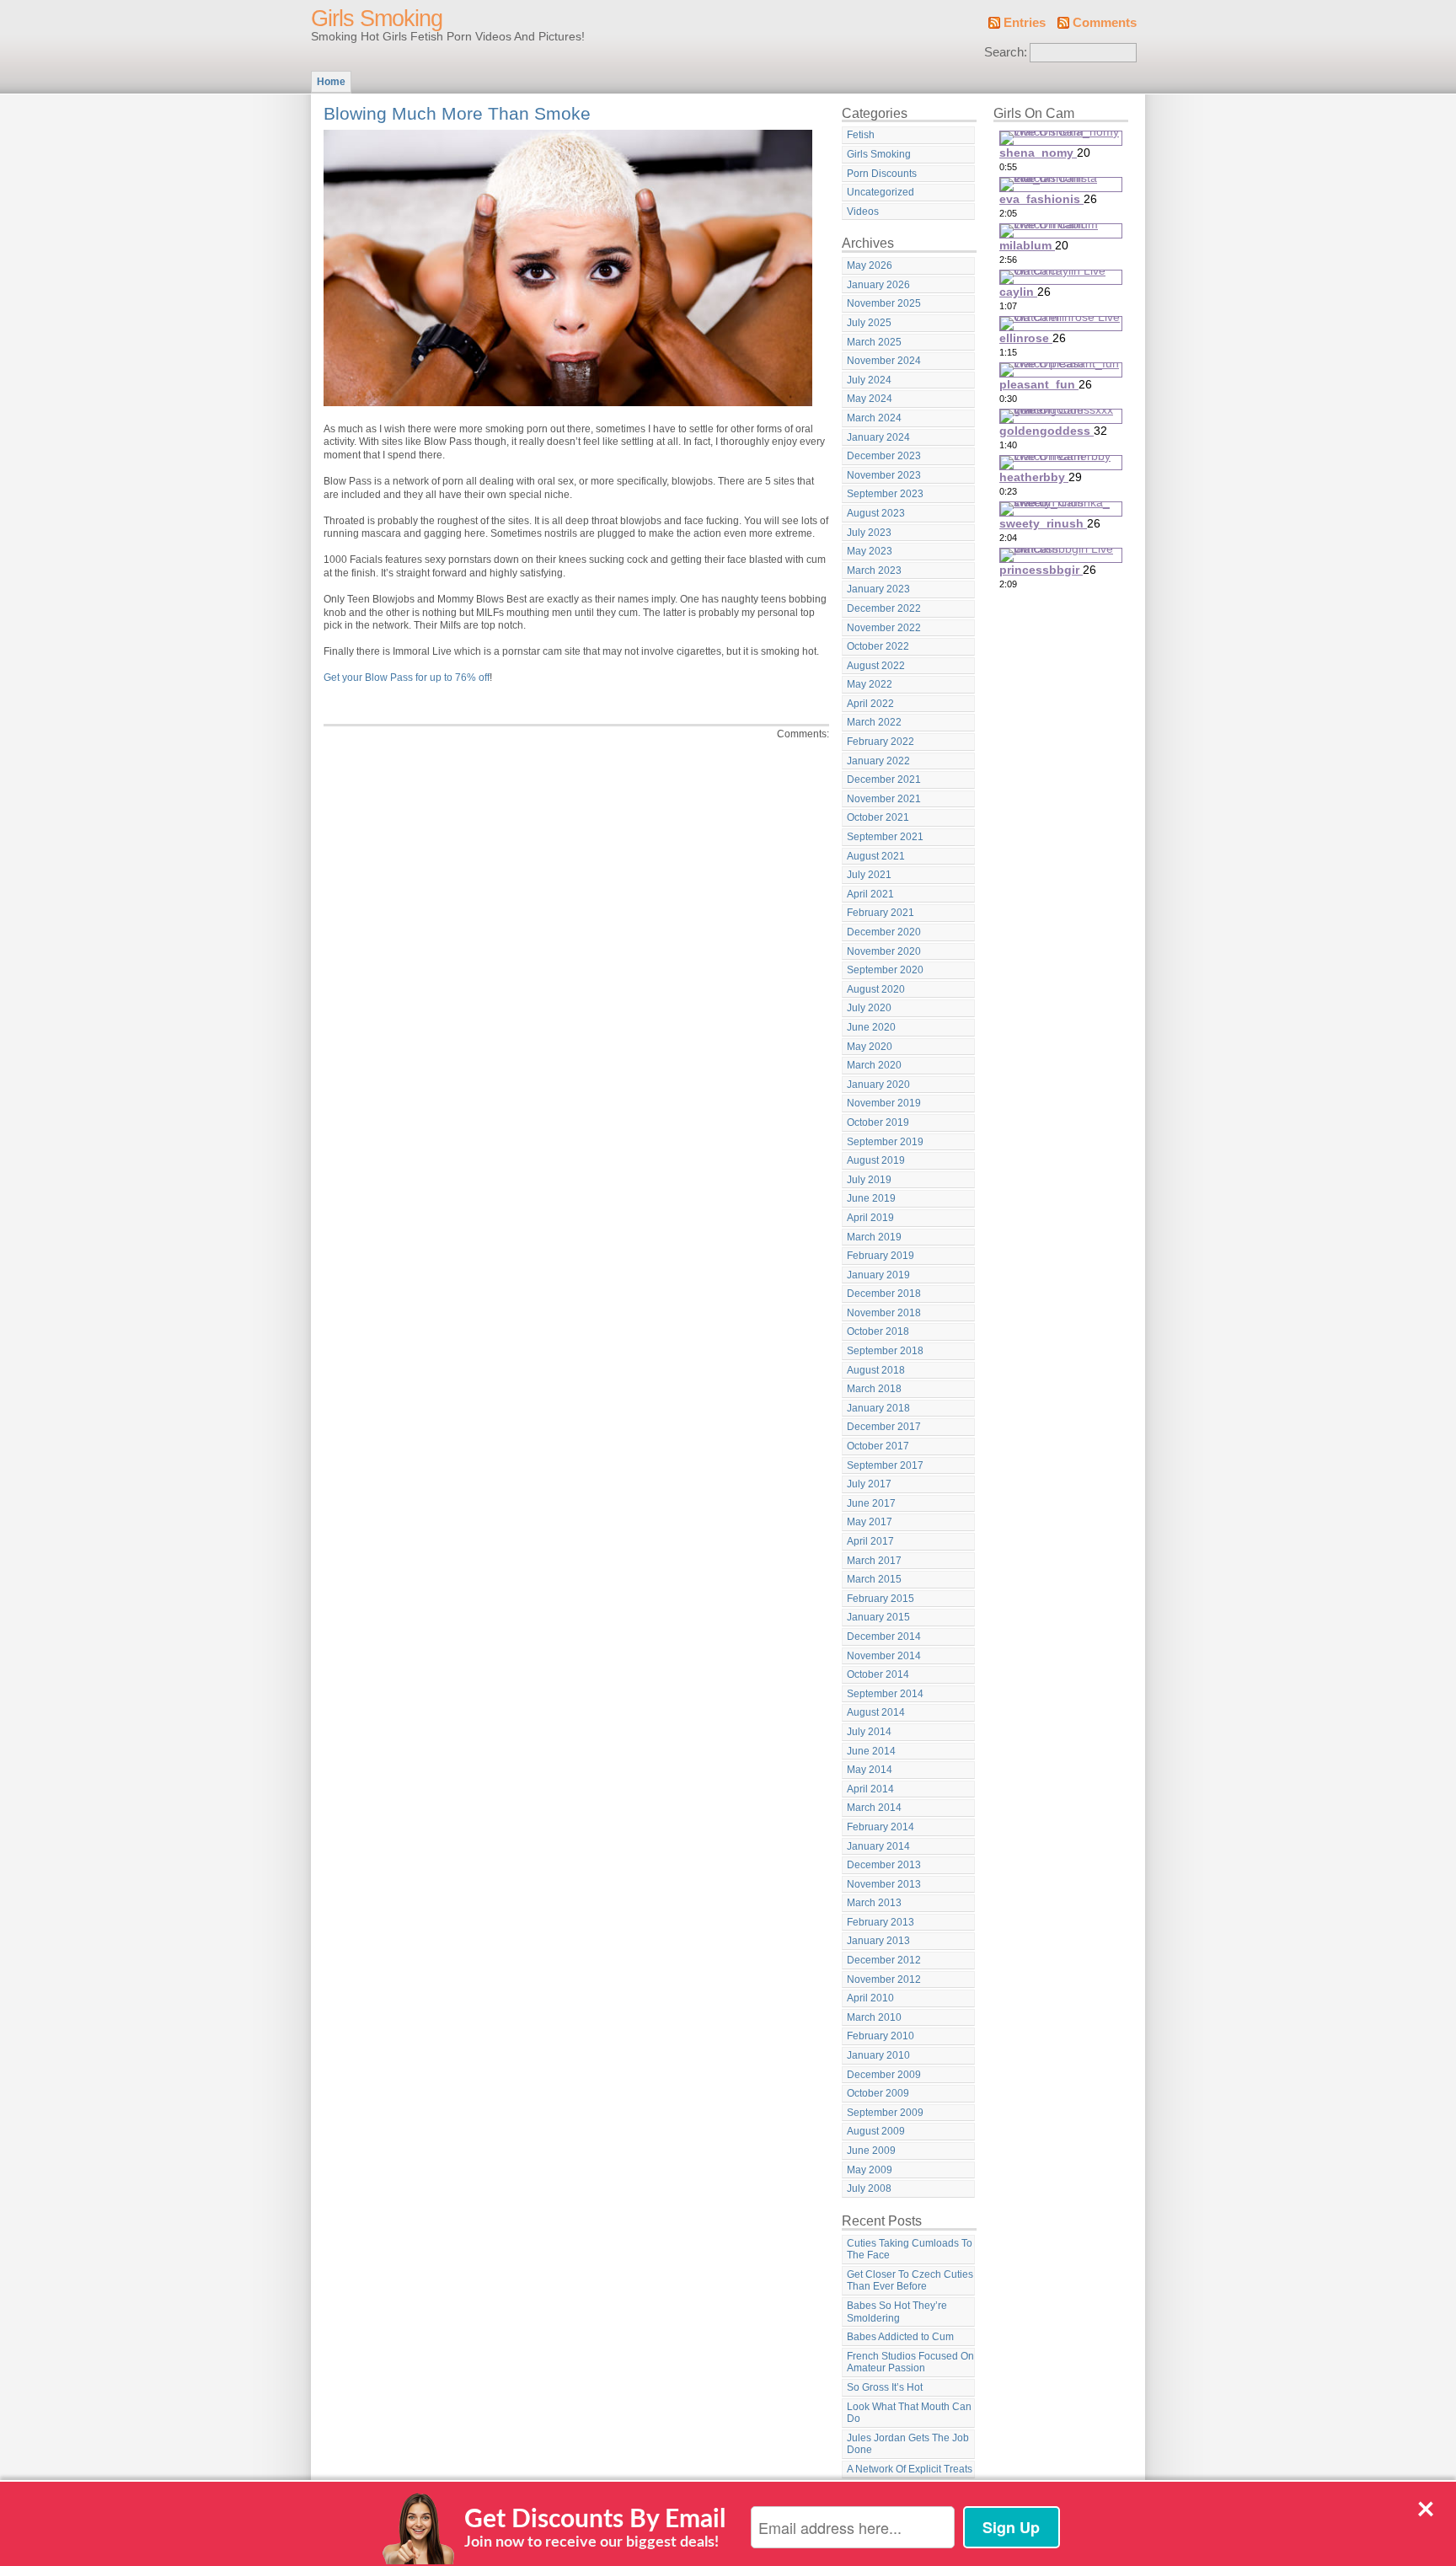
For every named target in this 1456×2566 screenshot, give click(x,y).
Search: (1006, 52)
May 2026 (870, 265)
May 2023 (870, 551)
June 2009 (871, 2151)
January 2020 (878, 1085)
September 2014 (885, 1694)
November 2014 (884, 1656)
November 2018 (884, 1313)
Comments (1105, 23)
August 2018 (876, 1370)
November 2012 (884, 1979)
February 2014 (881, 1827)
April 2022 (870, 704)
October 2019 (878, 1122)
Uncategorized (881, 192)
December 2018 (884, 1294)
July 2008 (869, 2188)
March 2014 (874, 1808)
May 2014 (870, 1770)
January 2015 (878, 1617)
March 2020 (874, 1065)
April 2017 (870, 1541)
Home (331, 82)
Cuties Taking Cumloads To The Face (910, 2250)
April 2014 (870, 1789)
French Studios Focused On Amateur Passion (910, 2362)
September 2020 (885, 970)
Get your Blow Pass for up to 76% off (407, 678)
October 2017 (878, 1446)
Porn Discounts (882, 174)
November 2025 (884, 303)
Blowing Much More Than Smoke (457, 113)
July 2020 (869, 1008)
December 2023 (884, 456)
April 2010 (870, 1998)
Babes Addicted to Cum (900, 2337)
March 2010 (874, 2017)
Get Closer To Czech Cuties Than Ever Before (910, 2281)
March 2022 (874, 722)
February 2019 (881, 1256)
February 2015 (881, 1599)
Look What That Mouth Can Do (909, 2413)
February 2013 (881, 1922)
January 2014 (878, 1846)
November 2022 (884, 628)
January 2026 (878, 285)
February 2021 (881, 913)
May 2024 (870, 399)
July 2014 (869, 1732)
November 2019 (884, 1103)
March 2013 (874, 1903)
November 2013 (884, 1884)
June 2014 (871, 1751)
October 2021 (878, 817)
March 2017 (874, 1561)
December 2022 (884, 608)
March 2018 (874, 1389)
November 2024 (884, 361)
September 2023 (885, 494)
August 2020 (876, 989)
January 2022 (878, 761)
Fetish (861, 135)
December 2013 (884, 1865)
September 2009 (885, 2113)
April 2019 (870, 1218)
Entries (1025, 23)
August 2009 (876, 2131)
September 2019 (885, 1142)
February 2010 (881, 2036)
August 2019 (876, 1160)
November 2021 (884, 799)
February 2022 (881, 742)
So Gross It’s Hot (885, 2387)
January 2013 (878, 1941)
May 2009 (870, 2170)
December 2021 (884, 779)
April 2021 (870, 894)
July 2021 (869, 875)
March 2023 (874, 571)
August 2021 (876, 856)
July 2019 (869, 1180)
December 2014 (884, 1637)
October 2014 (878, 1674)
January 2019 (878, 1275)
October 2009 (878, 2093)
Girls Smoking (377, 19)
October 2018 (878, 1331)
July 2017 (869, 1484)
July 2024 (869, 380)
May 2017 (870, 1522)
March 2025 (874, 342)
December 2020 (884, 932)
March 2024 (874, 418)
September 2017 (885, 1465)
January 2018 (878, 1408)
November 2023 (884, 475)
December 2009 (884, 2075)
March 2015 (874, 1579)
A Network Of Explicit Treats (910, 2469)
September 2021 (885, 837)
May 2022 (870, 684)
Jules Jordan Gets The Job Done (908, 2444)
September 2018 (885, 1351)
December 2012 (884, 1960)
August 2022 (876, 666)
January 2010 (878, 2055)
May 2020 (870, 1047)
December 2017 (884, 1427)
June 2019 (871, 1198)
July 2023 (869, 533)
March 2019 (874, 1237)
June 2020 (871, 1027)
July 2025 (869, 323)
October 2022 (878, 646)
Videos (863, 212)
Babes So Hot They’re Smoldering (897, 2312)
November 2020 (884, 951)
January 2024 (878, 437)
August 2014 (876, 1712)
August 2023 (876, 513)
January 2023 (878, 589)
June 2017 (871, 1503)
